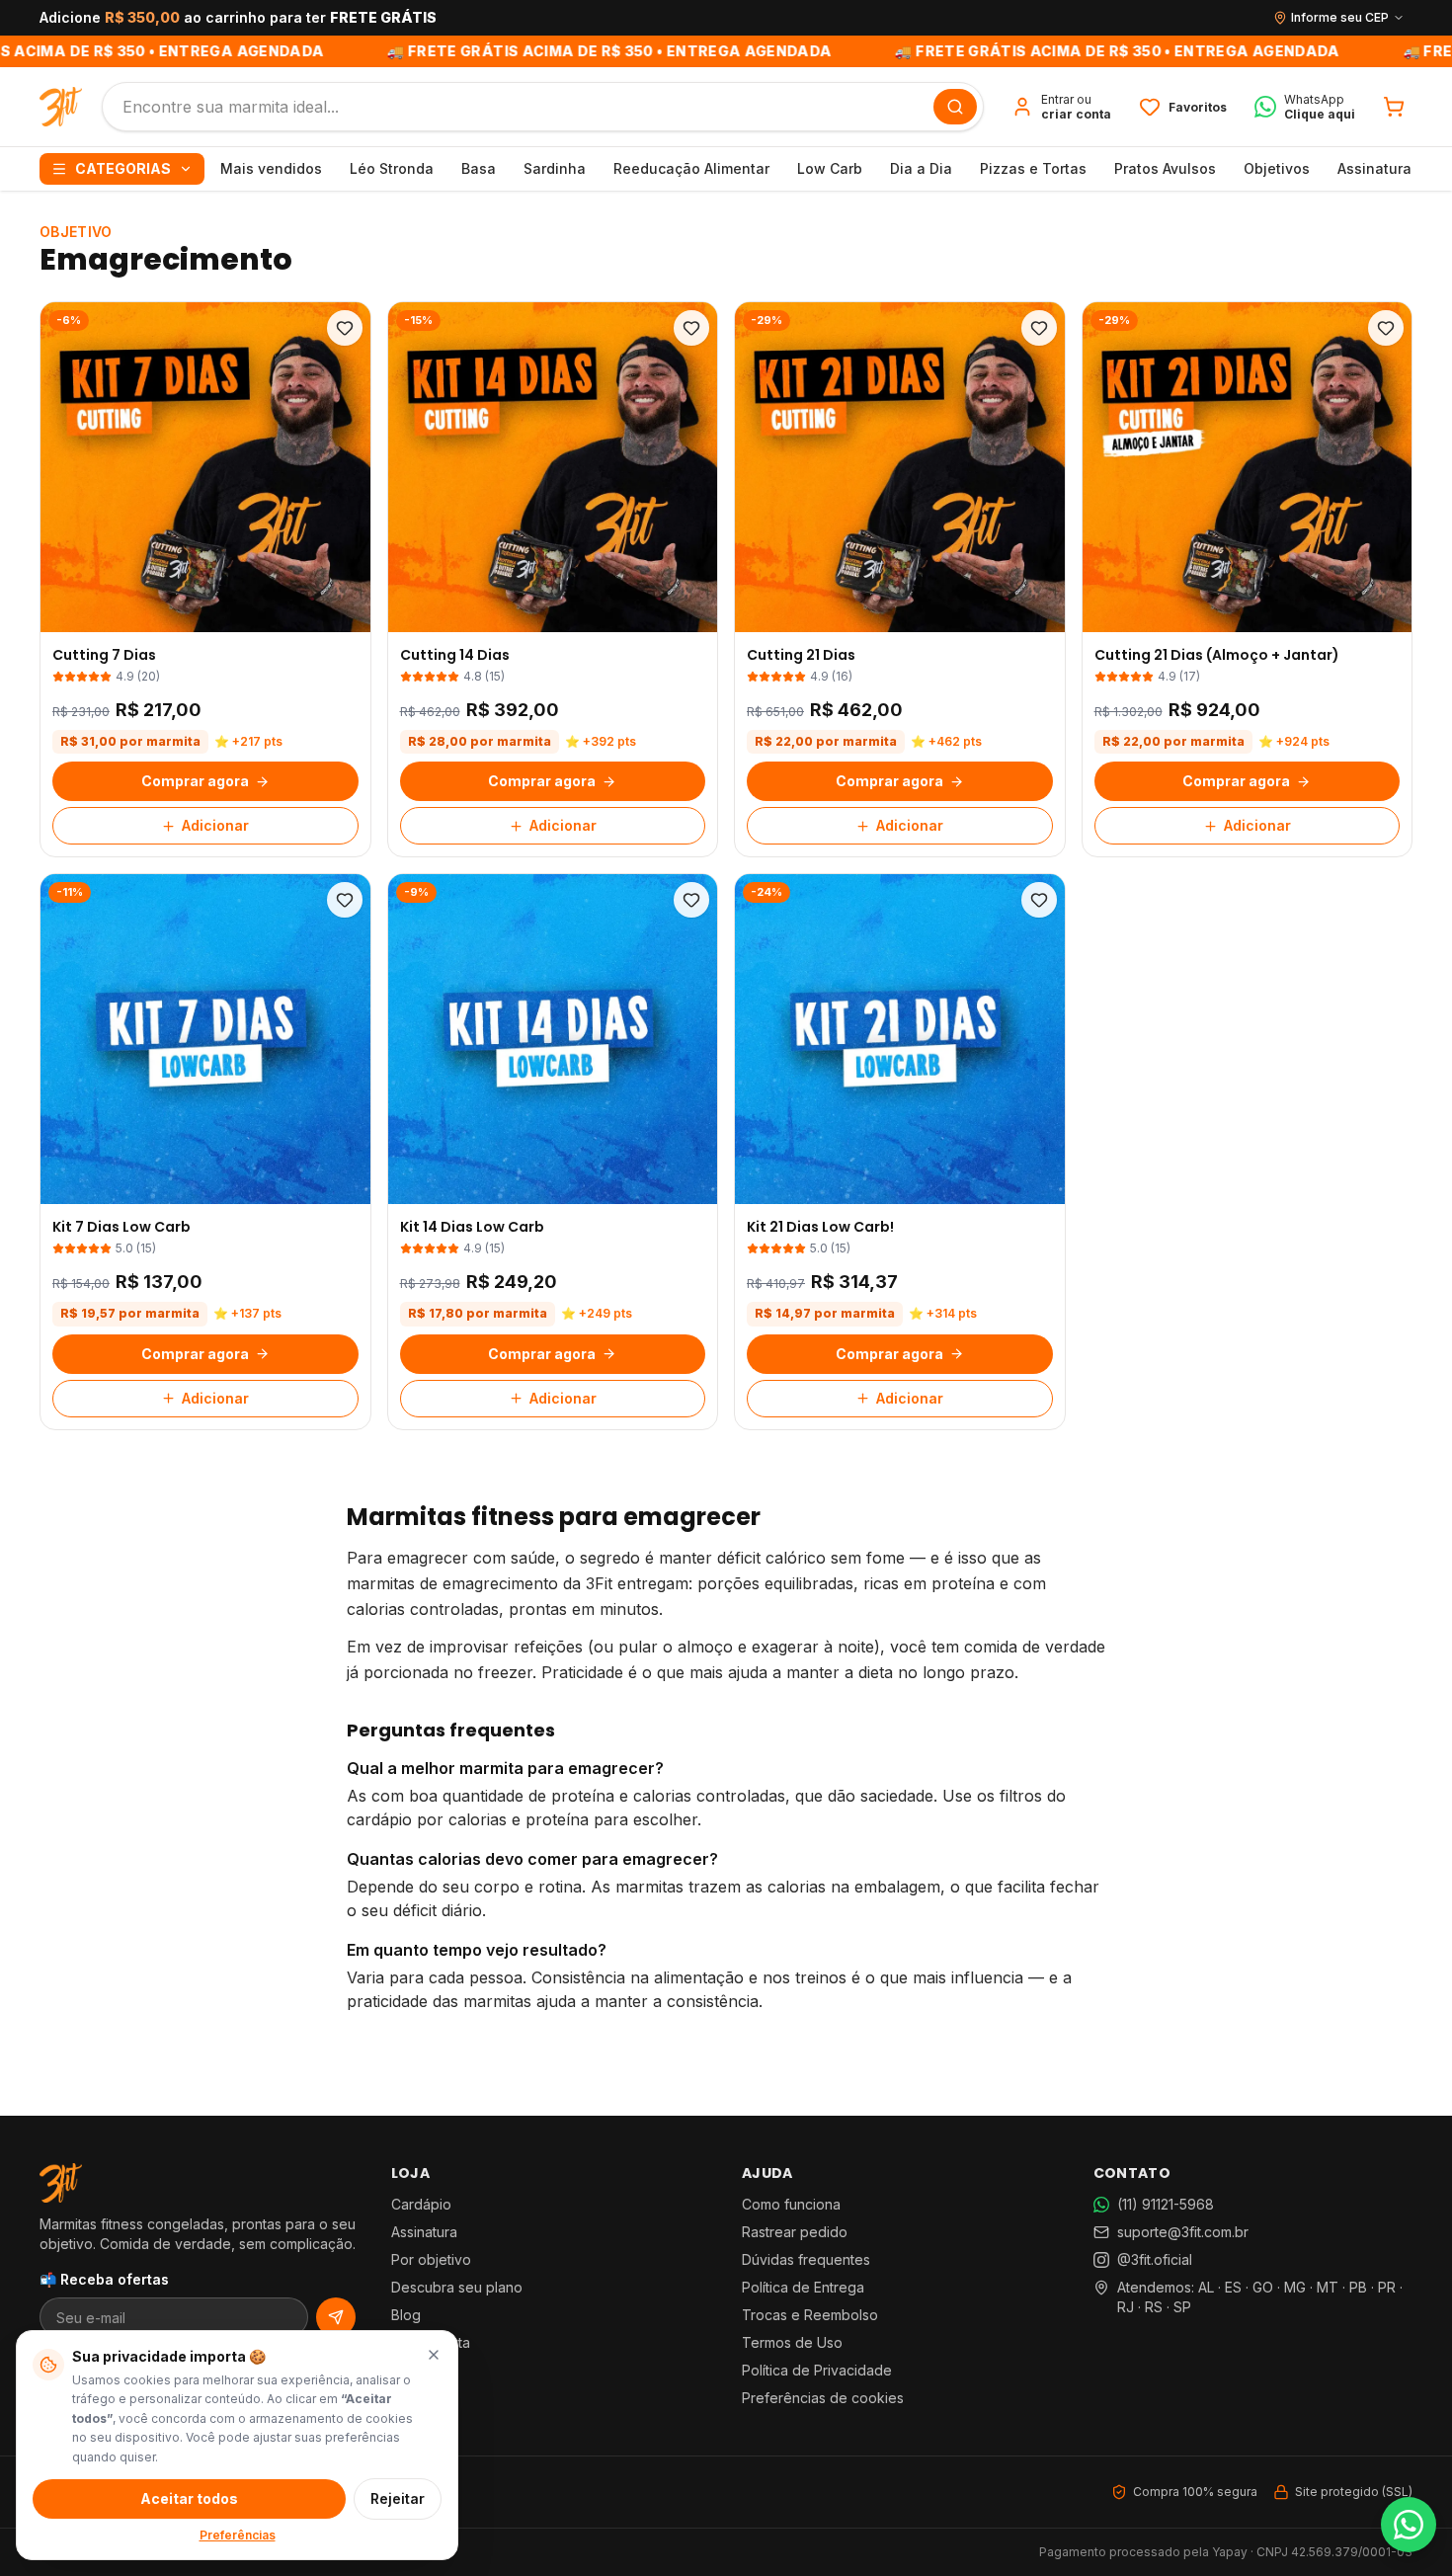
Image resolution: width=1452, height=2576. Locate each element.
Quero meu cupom (726, 1466)
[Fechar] (888, 1063)
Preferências (238, 2535)
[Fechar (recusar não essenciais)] (434, 2355)
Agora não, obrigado (726, 1509)
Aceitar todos (189, 2498)
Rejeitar (398, 2498)
